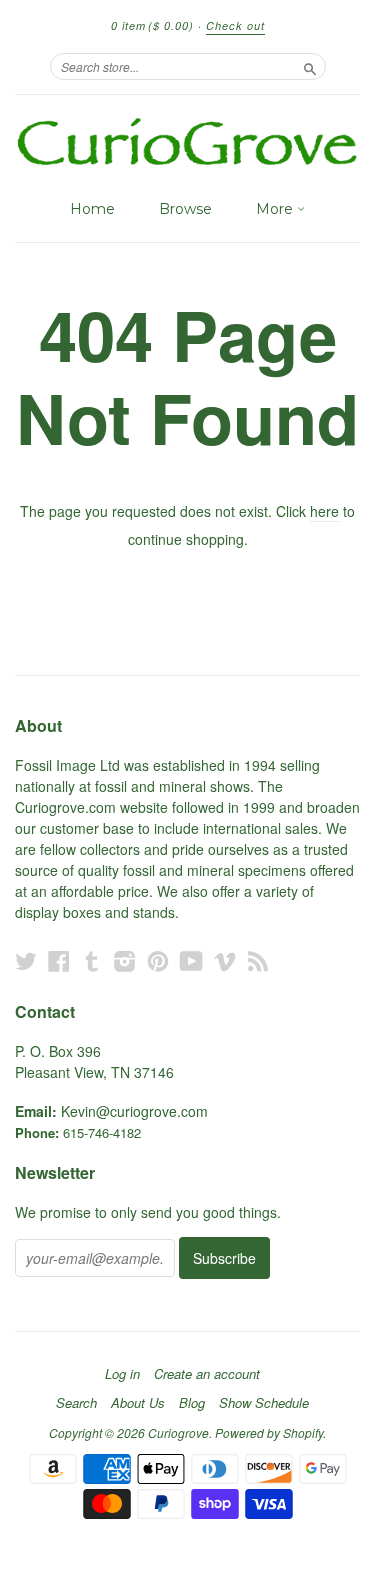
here (324, 511)
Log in (122, 1374)
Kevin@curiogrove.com (134, 1111)
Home (92, 209)
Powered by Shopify (269, 1432)
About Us (138, 1403)
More (276, 209)
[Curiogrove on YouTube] (191, 960)
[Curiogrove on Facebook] (59, 960)
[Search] (310, 66)
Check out (235, 25)
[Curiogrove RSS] (258, 960)
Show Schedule (264, 1403)
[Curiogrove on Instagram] (125, 960)
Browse (185, 209)
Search (76, 1403)
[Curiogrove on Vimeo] (225, 960)
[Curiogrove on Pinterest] (158, 960)
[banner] (187, 142)
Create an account (207, 1374)
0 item (152, 25)
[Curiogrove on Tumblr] (92, 960)
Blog (192, 1403)
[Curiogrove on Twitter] (26, 960)
